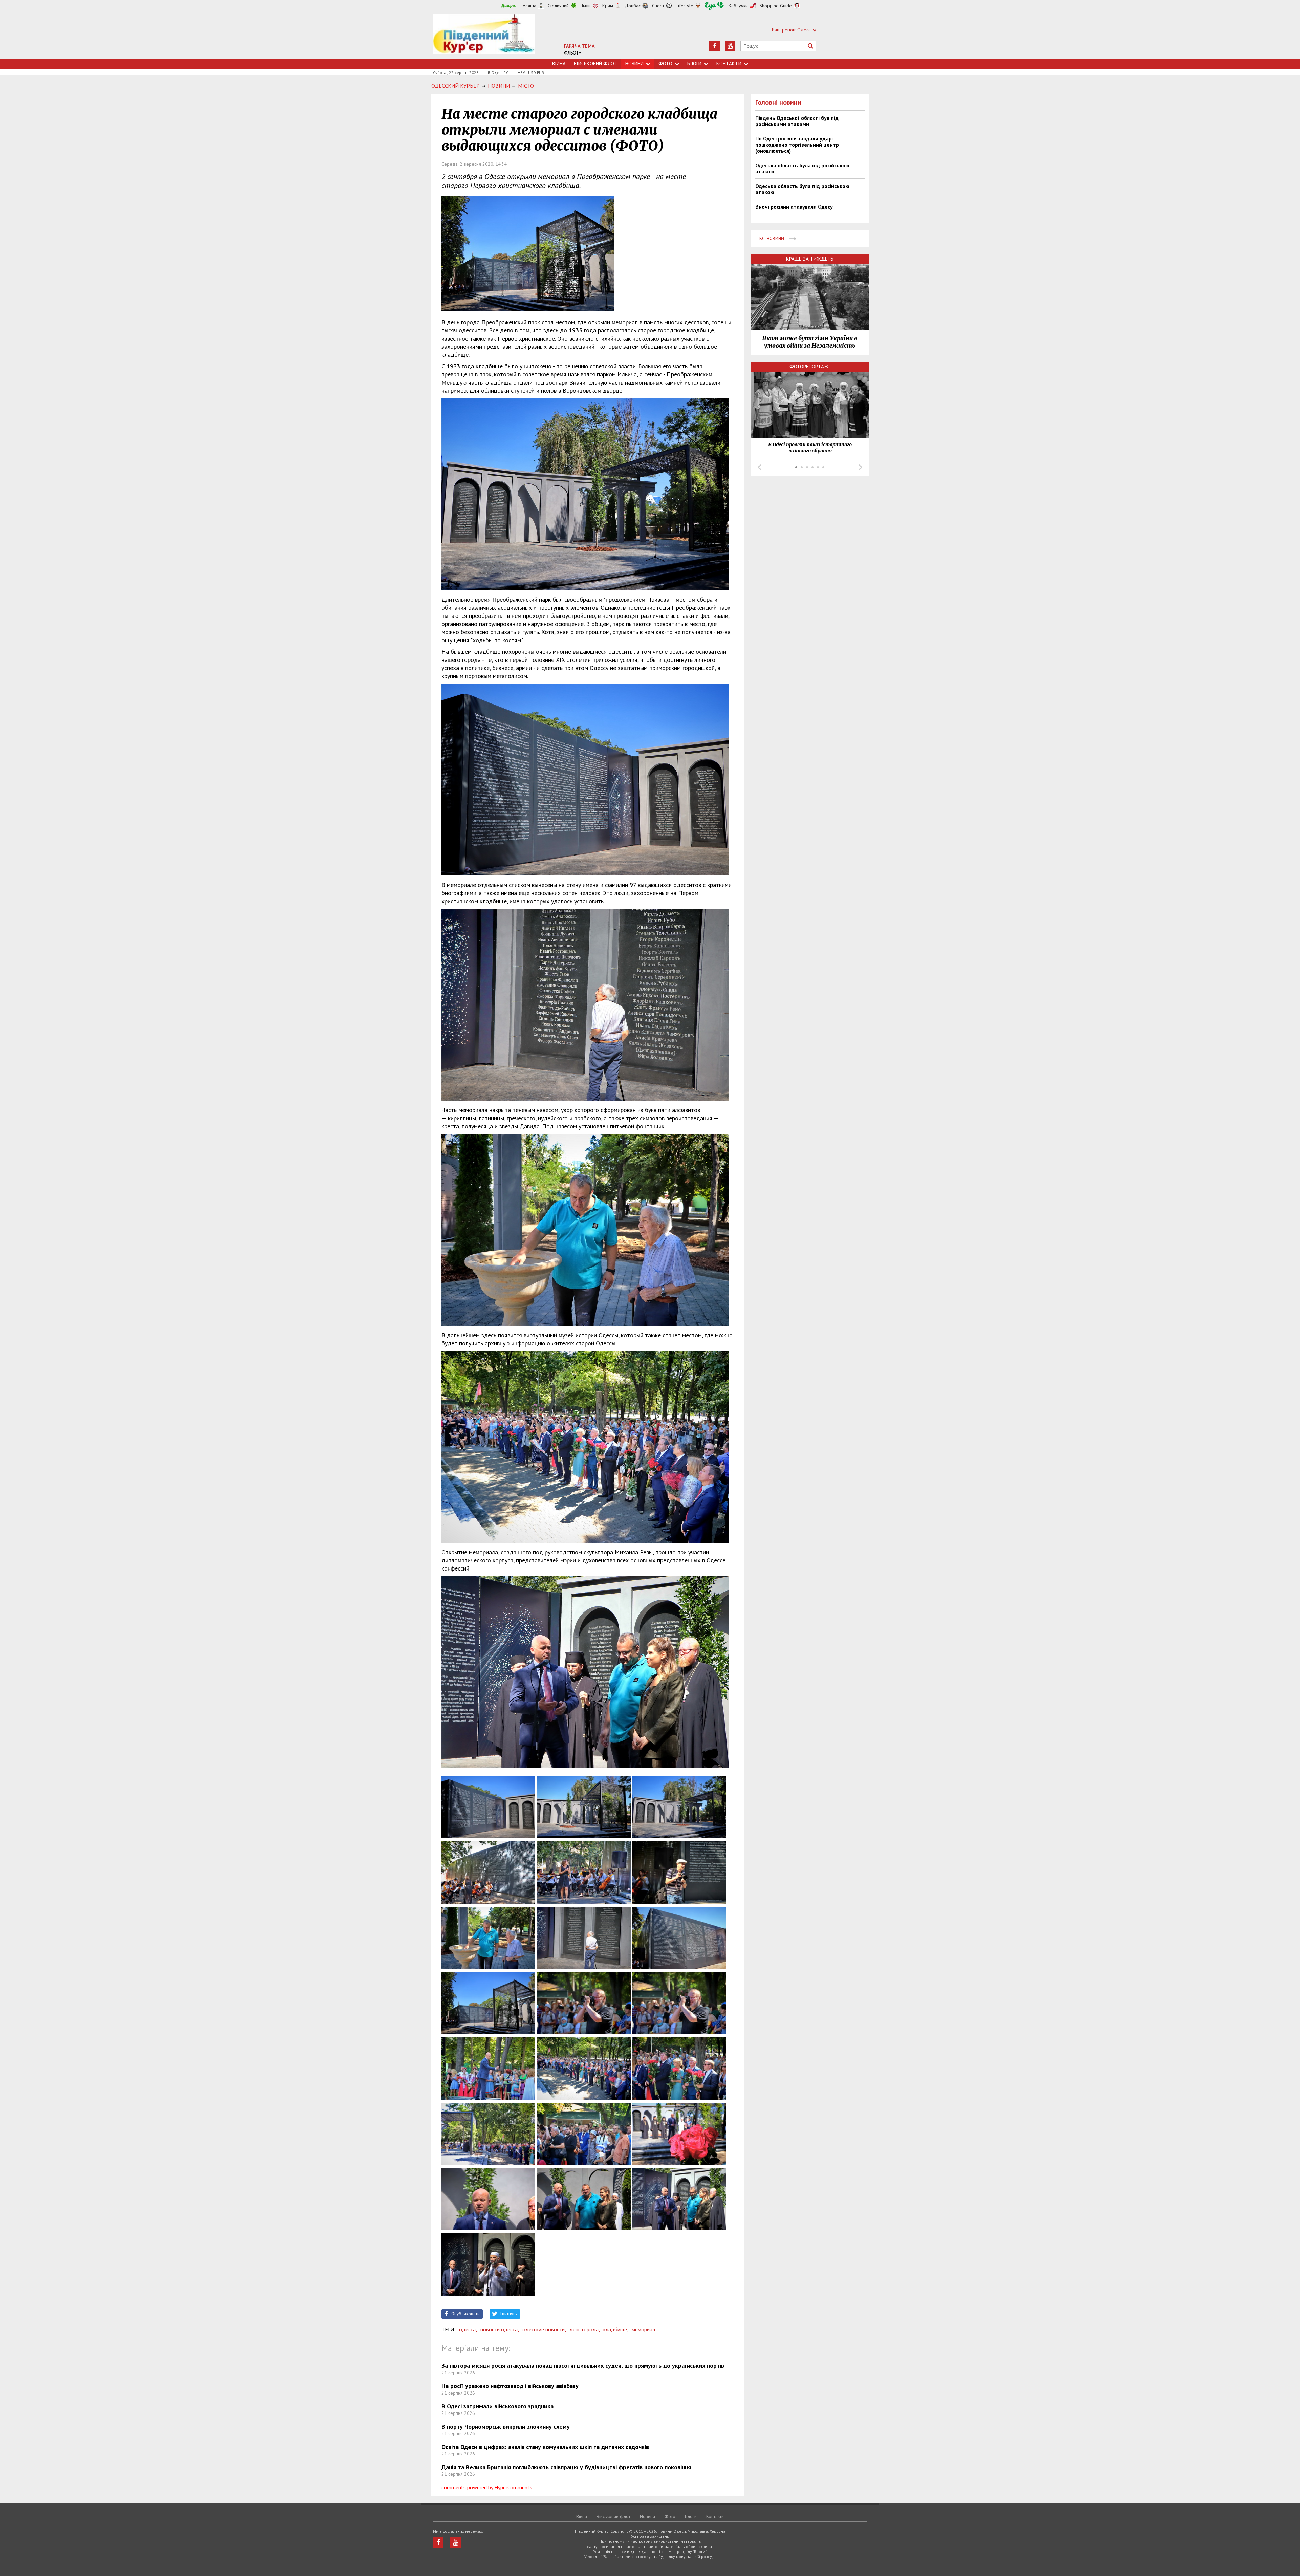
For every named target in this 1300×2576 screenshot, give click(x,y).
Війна (559, 63)
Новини (634, 63)
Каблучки (738, 6)
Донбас (633, 6)
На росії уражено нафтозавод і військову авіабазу (510, 2386)
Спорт (658, 6)
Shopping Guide (776, 6)
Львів (586, 6)
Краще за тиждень (810, 259)
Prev (760, 467)
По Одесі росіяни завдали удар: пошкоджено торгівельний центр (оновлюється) (797, 145)
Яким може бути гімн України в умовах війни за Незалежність (810, 342)
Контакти (729, 63)
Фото (665, 63)
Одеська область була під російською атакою (802, 168)
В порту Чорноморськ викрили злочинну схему (506, 2427)
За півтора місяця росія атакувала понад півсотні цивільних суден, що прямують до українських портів (583, 2366)
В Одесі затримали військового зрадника (497, 2406)
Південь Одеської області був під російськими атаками (797, 121)
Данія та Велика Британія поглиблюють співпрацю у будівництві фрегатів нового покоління (566, 2467)
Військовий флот (595, 63)
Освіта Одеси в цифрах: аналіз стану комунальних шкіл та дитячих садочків (545, 2447)
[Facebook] (714, 46)
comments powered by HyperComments (487, 2487)
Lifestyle (685, 6)
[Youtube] (730, 46)
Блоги (694, 63)
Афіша (529, 6)
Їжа (714, 6)
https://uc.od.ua (484, 36)
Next (860, 467)
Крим (608, 6)
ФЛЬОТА (573, 53)
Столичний (558, 6)
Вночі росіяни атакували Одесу (794, 207)
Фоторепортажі (810, 366)
